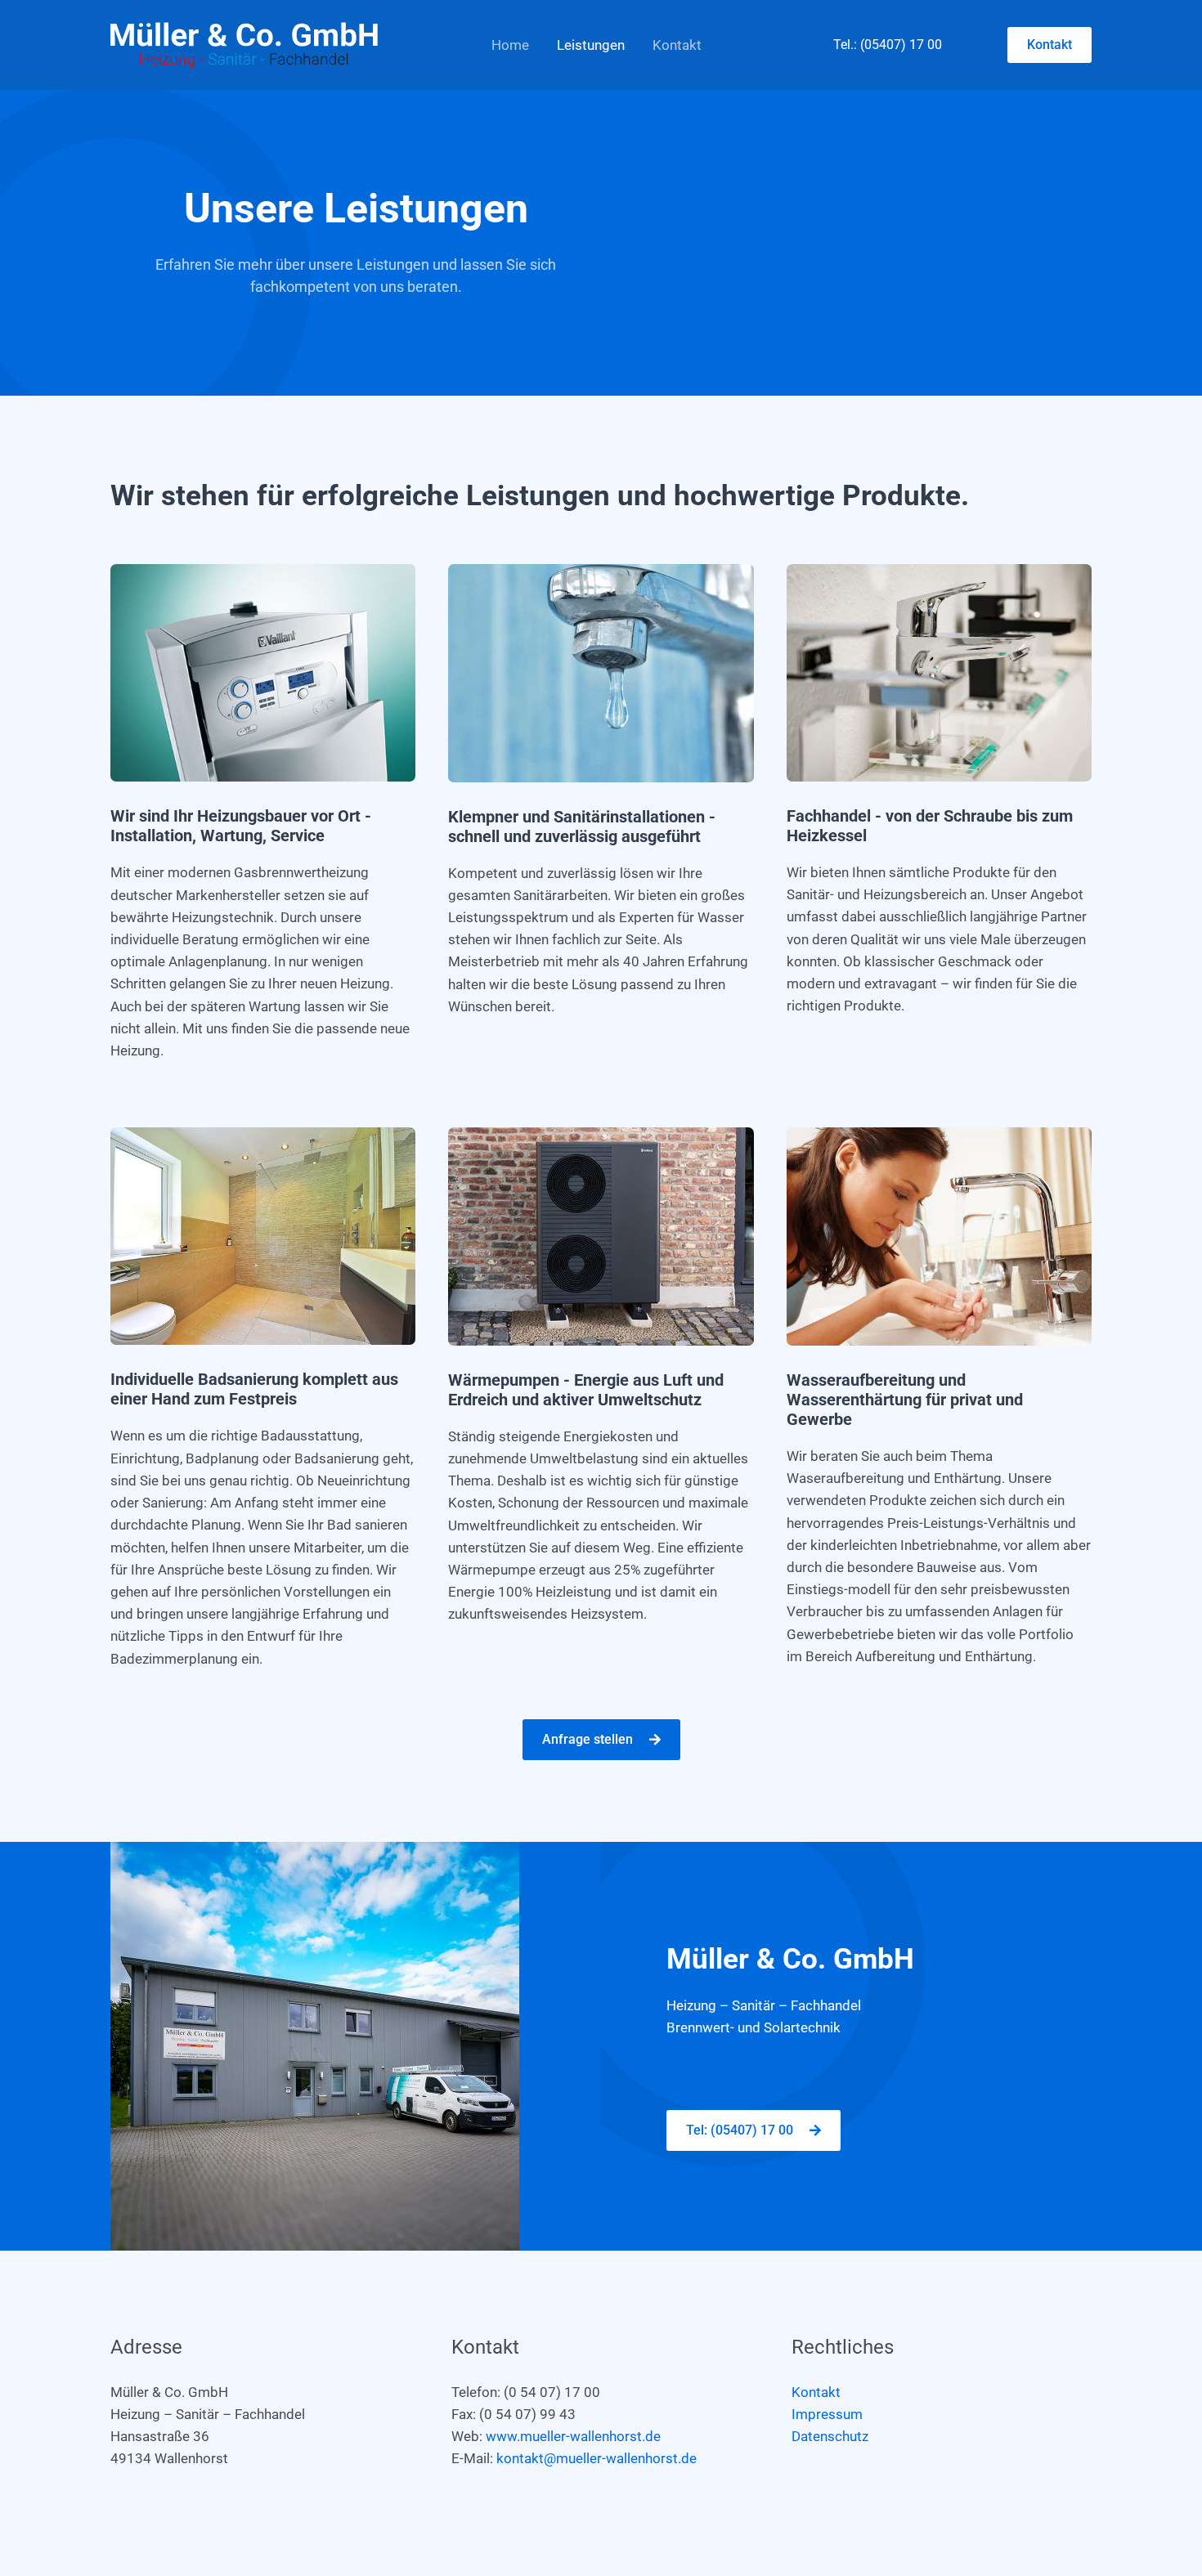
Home (510, 45)
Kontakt (677, 45)
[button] (1050, 45)
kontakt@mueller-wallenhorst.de (597, 2458)
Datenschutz (830, 2436)
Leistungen (591, 45)
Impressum (827, 2414)
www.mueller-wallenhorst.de (573, 2436)
